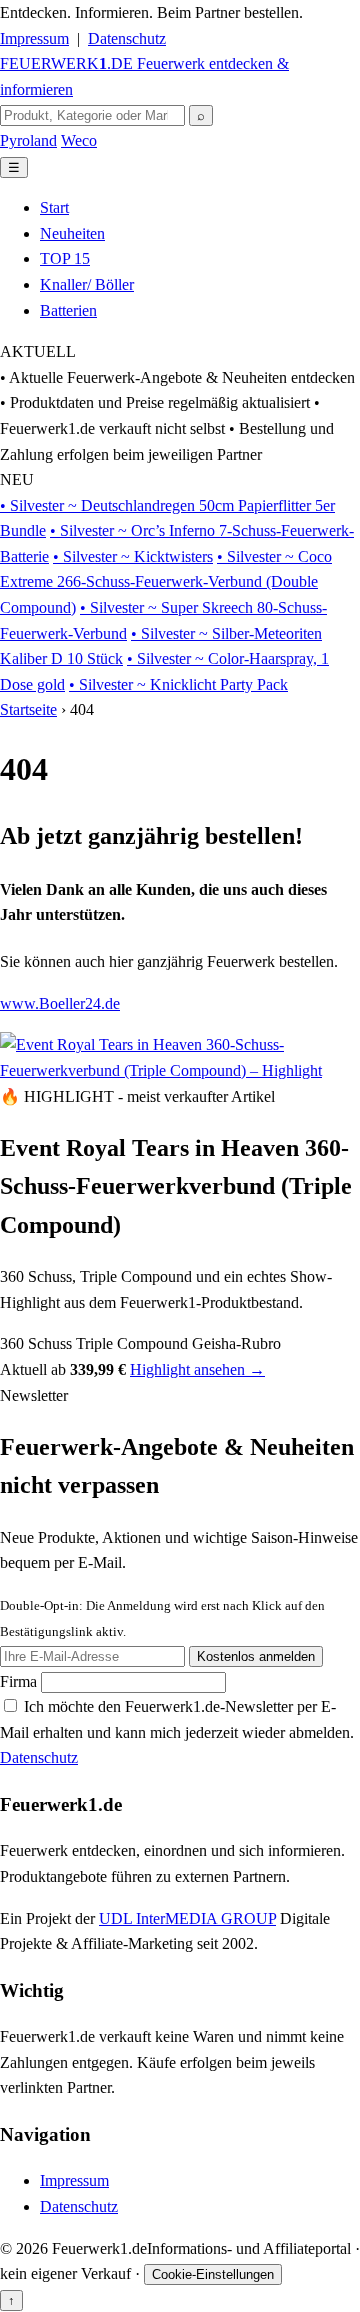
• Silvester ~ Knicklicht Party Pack (178, 684)
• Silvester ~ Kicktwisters (133, 556)
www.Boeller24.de (60, 1003)
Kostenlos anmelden (256, 1656)
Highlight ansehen (197, 1369)
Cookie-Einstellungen (213, 2274)
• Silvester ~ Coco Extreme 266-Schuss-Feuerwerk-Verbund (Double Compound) (166, 582)
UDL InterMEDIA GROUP (187, 1918)
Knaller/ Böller (87, 284)
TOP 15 (65, 258)
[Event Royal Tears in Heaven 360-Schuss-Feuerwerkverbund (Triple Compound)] (180, 1070)
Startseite (28, 709)
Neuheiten (72, 233)
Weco (79, 140)
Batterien (68, 310)
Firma (20, 1681)
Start (54, 207)
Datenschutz (127, 38)
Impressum (34, 38)
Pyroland (28, 140)
